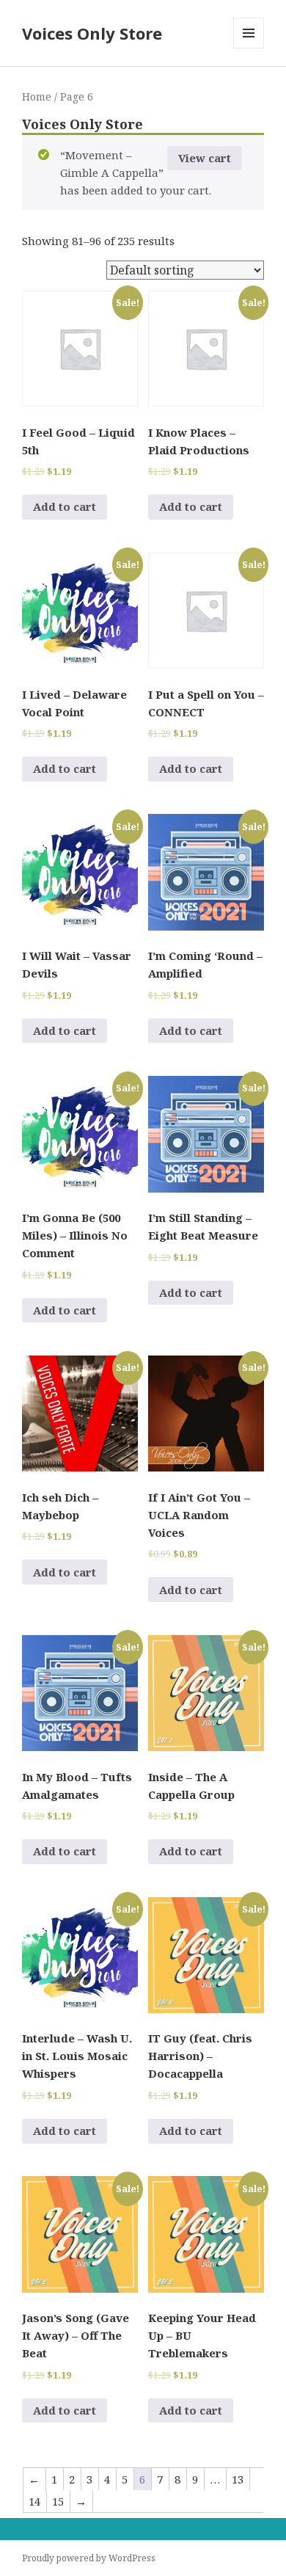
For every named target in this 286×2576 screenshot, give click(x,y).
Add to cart (65, 506)
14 (34, 2501)
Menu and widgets (249, 48)
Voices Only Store (92, 33)
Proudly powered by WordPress (89, 2558)
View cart (205, 158)
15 (58, 2501)
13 (238, 2479)
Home (37, 97)
